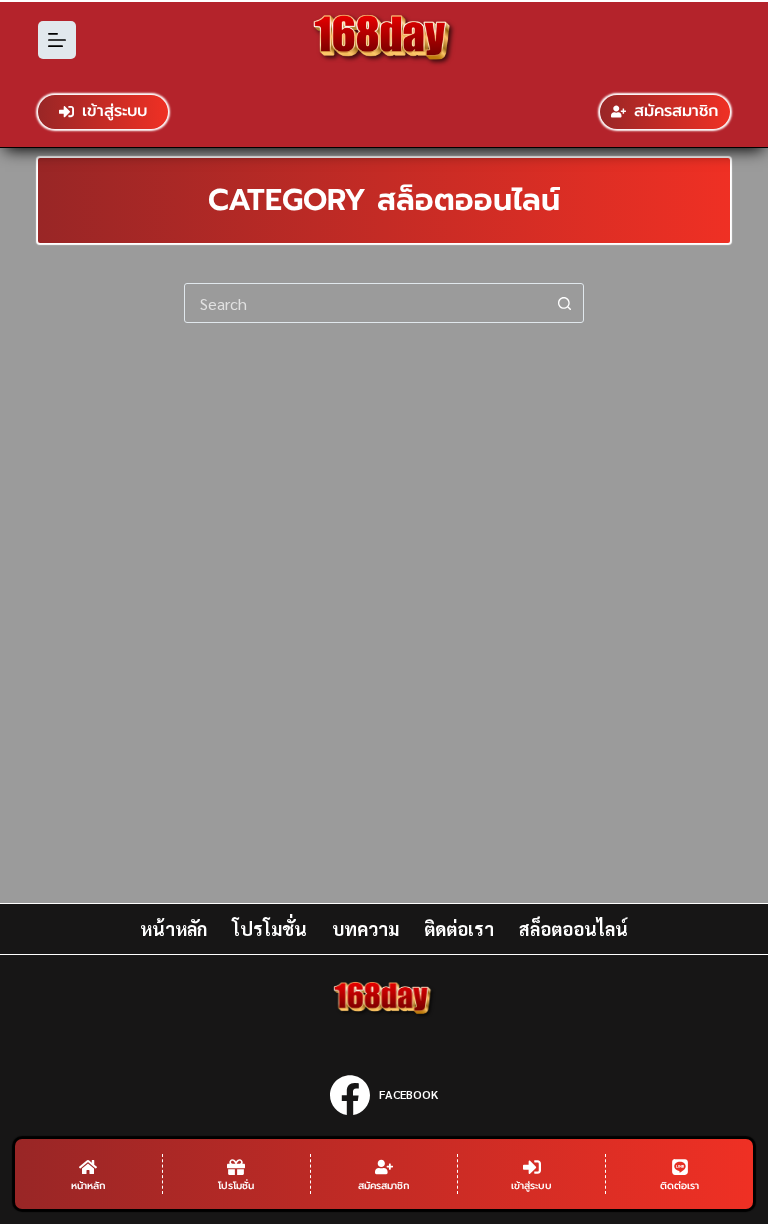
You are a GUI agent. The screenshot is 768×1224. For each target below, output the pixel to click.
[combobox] (365, 303)
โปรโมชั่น (269, 928)
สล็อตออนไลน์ (573, 928)
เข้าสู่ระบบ (114, 111)
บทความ (365, 928)
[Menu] (57, 40)
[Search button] (564, 303)
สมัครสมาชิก (676, 111)
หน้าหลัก (173, 928)
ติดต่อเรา (459, 928)
